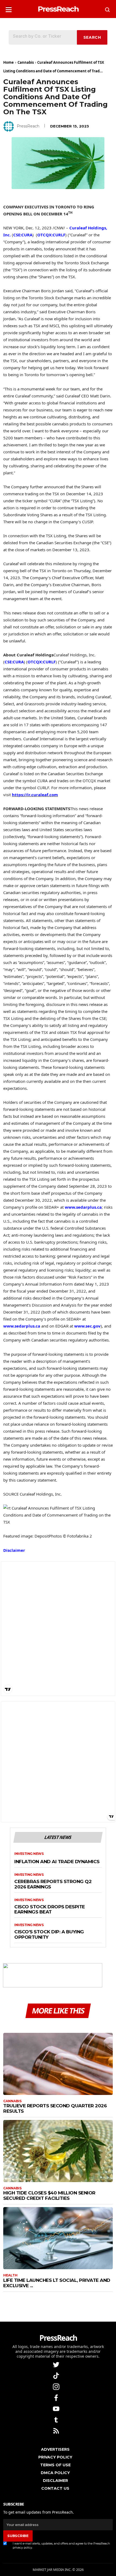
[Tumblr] (57, 2419)
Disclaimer (14, 1550)
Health (10, 2275)
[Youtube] (57, 2408)
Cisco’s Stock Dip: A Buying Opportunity (49, 1935)
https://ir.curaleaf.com (35, 795)
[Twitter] (57, 2364)
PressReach (28, 126)
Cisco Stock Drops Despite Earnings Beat (50, 1910)
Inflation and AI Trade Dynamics (57, 1862)
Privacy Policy (55, 2457)
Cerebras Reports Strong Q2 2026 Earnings (53, 1884)
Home (8, 62)
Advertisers (55, 2449)
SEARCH (92, 37)
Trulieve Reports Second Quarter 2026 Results (55, 2108)
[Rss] (57, 2430)
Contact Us (55, 2488)
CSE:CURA (23, 235)
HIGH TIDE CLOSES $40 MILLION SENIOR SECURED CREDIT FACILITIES (49, 2196)
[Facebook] (57, 2397)
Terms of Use (55, 2465)
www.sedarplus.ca (83, 1207)
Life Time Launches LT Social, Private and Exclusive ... (57, 2283)
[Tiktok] (57, 2375)
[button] (9, 8)
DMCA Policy (55, 2473)
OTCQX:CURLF (51, 235)
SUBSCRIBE (18, 2536)
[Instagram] (57, 2386)
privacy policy (22, 2547)
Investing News (29, 1854)
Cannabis (26, 62)
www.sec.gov (87, 1326)
